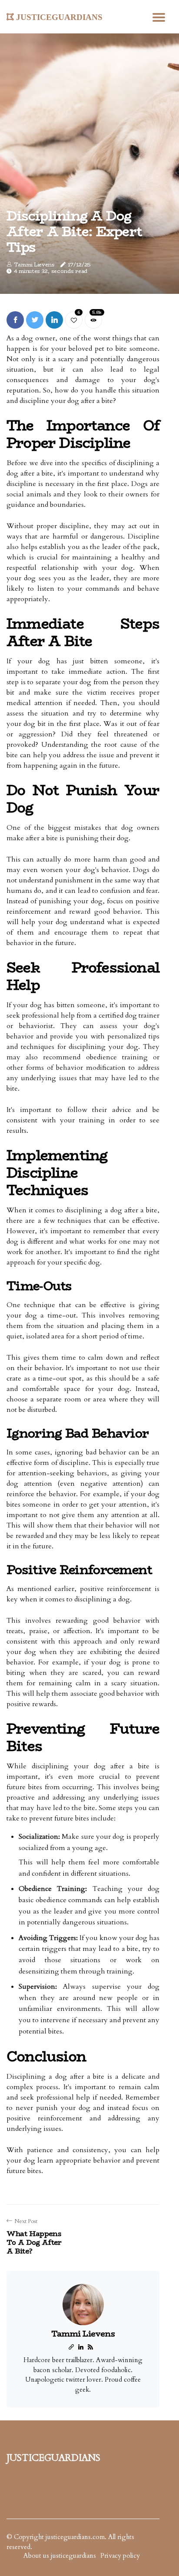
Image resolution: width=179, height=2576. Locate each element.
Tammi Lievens (34, 265)
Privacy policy (120, 2556)
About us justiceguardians (60, 2556)
